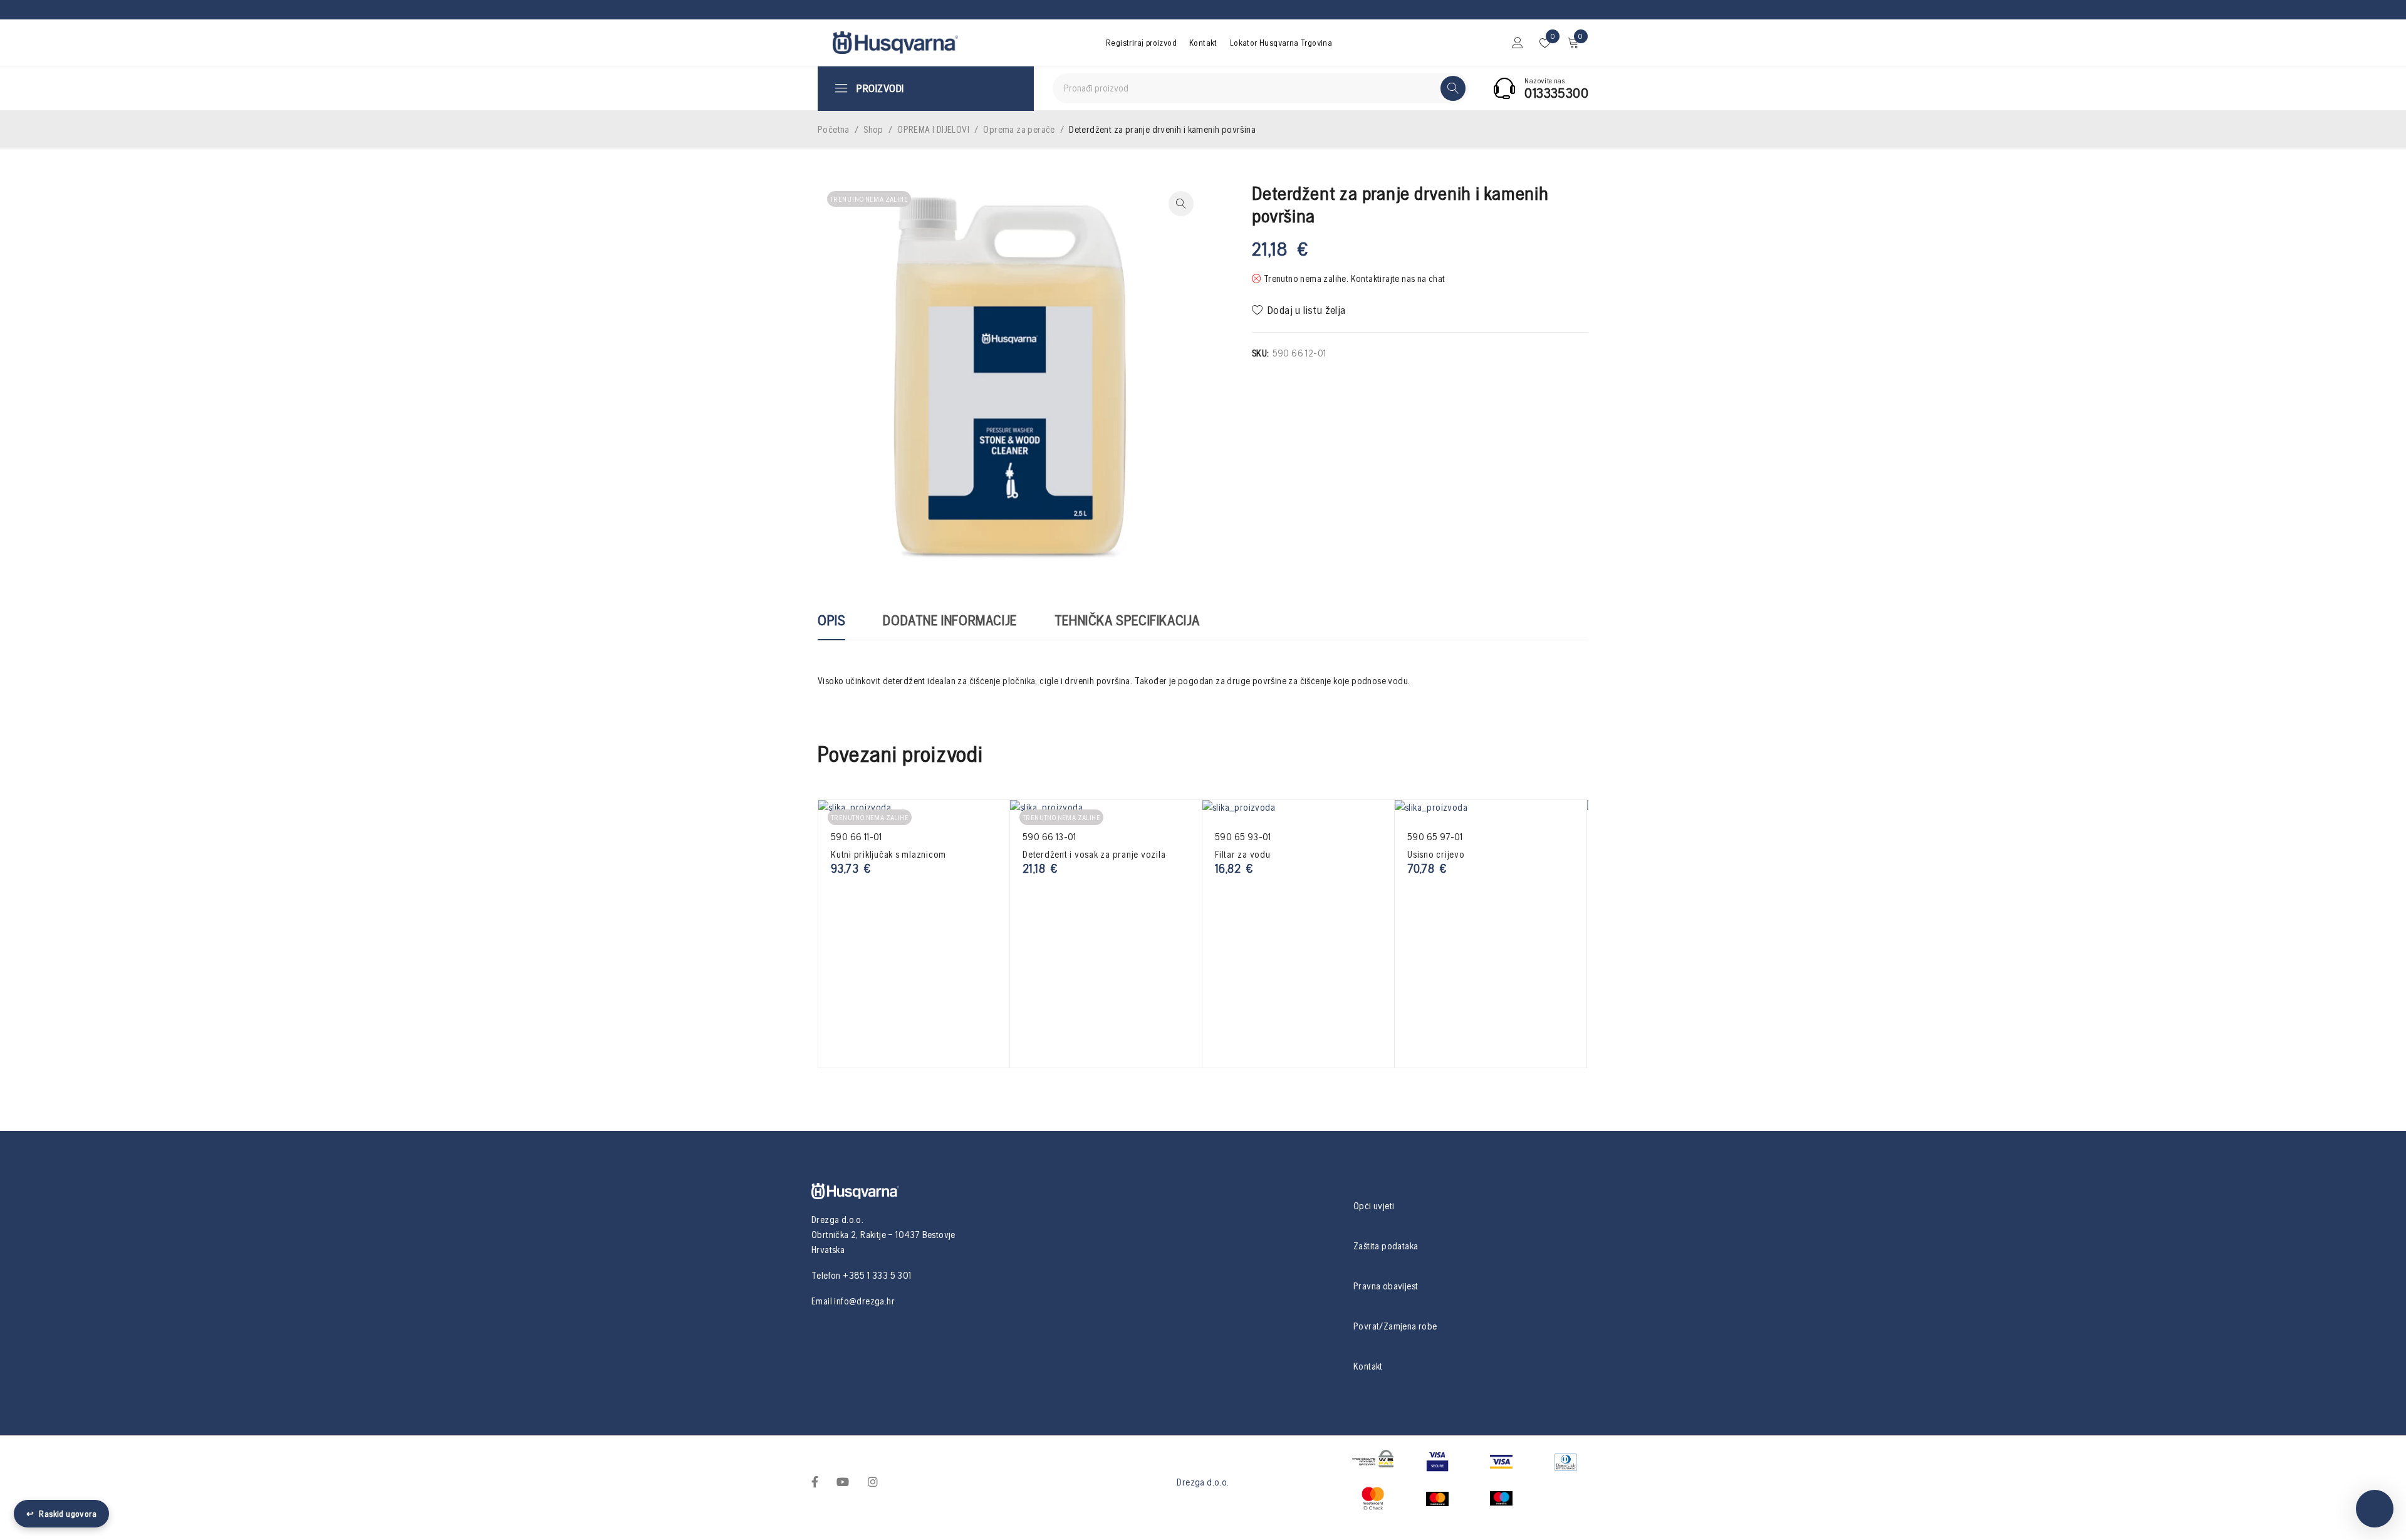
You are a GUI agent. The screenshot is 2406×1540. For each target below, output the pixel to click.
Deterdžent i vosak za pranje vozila (1094, 854)
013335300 (1556, 93)
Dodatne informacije (950, 620)
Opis (831, 620)
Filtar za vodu (1243, 854)
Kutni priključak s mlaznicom (888, 854)
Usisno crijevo (1436, 854)
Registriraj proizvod (1141, 43)
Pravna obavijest (1386, 1286)
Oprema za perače (1019, 129)
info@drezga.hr (864, 1301)
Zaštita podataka (1386, 1246)
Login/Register (1518, 43)
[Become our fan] (815, 1481)
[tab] (831, 627)
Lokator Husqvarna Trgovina (1281, 43)
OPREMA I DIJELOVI (933, 129)
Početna (834, 129)
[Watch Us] (843, 1481)
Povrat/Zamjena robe (1395, 1326)
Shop (873, 129)
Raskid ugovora (61, 1514)
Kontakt (1203, 43)
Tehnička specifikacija (1127, 620)
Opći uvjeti (1374, 1206)
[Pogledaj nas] (873, 1481)
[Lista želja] (1300, 310)
